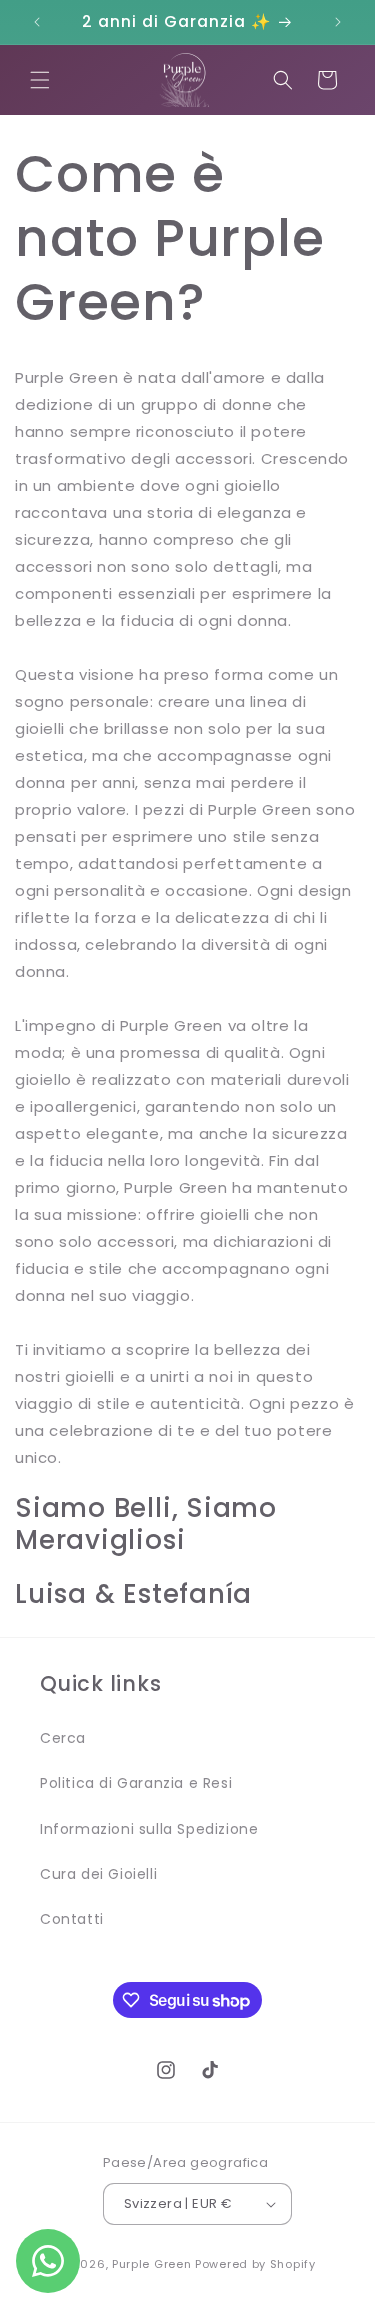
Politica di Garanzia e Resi (136, 1783)
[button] (40, 80)
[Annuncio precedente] (37, 22)
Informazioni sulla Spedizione (149, 1829)
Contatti (72, 1919)
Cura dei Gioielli (98, 1874)
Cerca (63, 1738)
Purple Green (151, 2264)
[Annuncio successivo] (338, 22)
